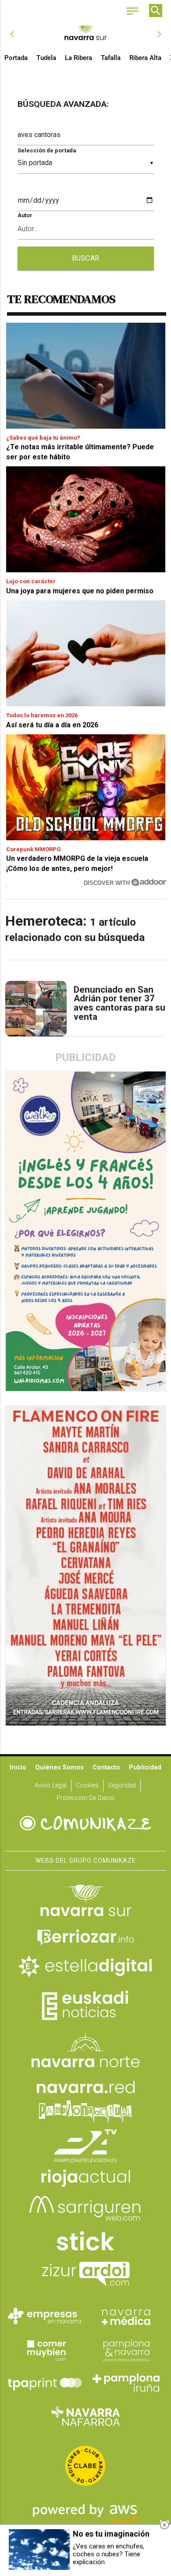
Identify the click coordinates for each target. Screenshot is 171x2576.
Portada (16, 58)
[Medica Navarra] (126, 2316)
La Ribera (78, 58)
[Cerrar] (164, 2525)
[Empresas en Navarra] (45, 2316)
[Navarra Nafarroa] (85, 2416)
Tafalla (111, 58)
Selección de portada (47, 150)
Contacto (106, 1767)
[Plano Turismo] (126, 2350)
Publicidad (145, 1767)
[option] (86, 34)
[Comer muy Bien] (45, 2350)
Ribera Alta (145, 58)
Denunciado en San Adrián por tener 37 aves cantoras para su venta (119, 1003)
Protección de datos (85, 1798)
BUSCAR (86, 258)
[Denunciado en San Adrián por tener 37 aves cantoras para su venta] (36, 1009)
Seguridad (122, 1785)
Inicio (18, 1767)
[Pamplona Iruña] (126, 2383)
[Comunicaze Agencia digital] (85, 1824)
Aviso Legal (51, 1785)
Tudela (46, 58)
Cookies (87, 1785)
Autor (25, 215)
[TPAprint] (45, 2383)
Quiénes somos (59, 1767)
